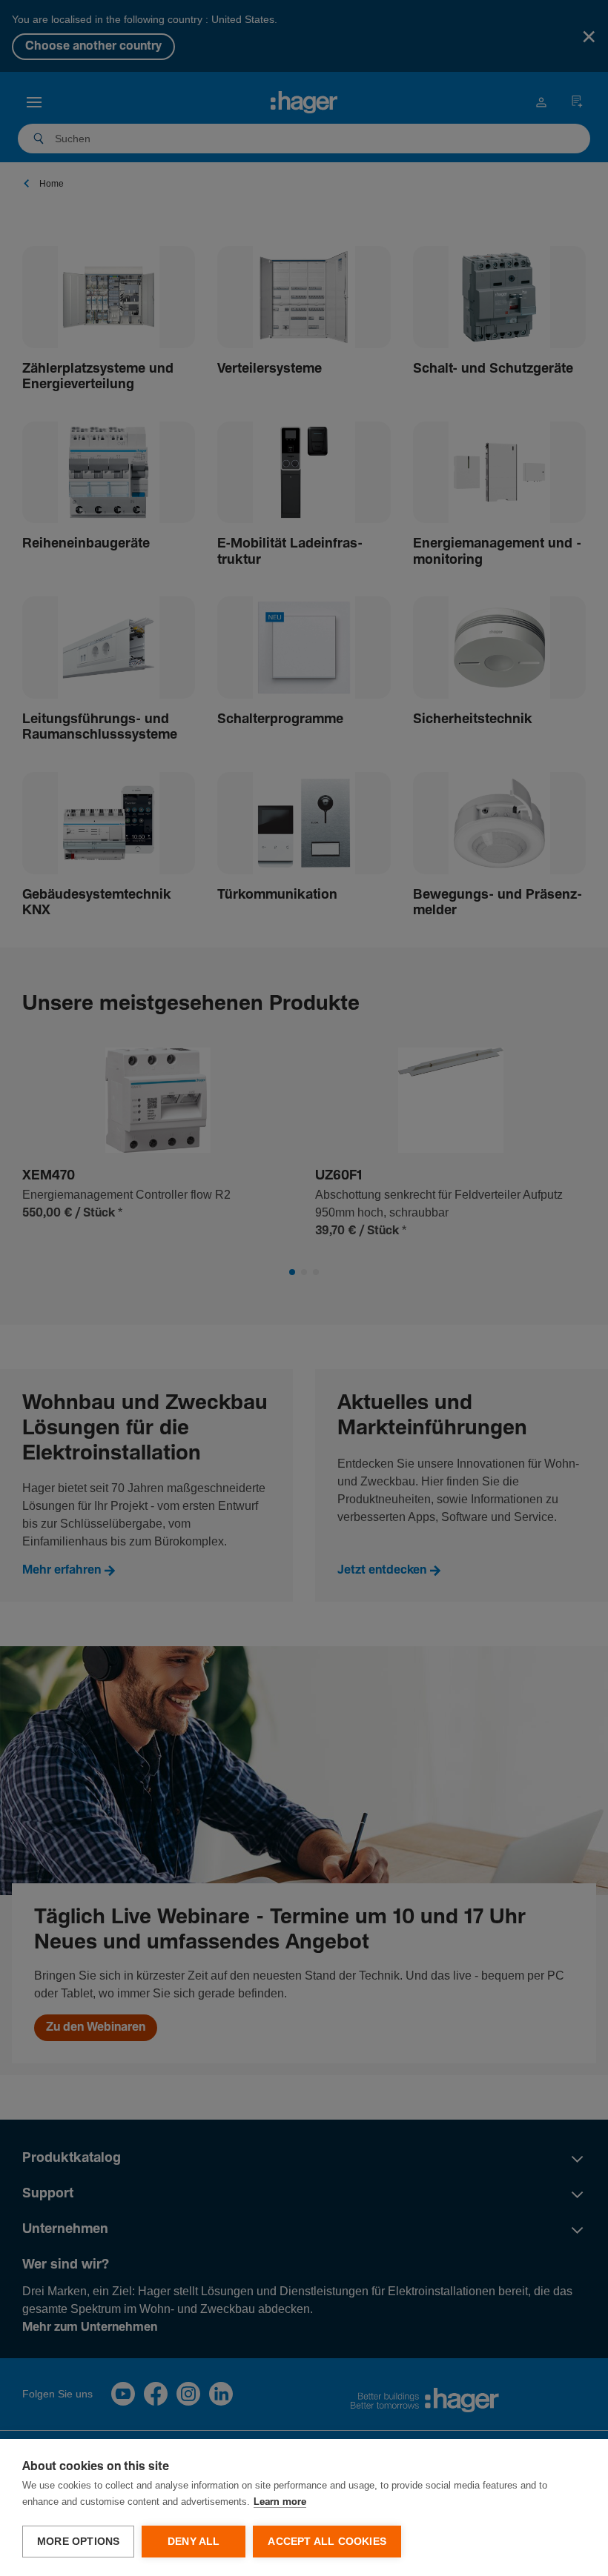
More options (78, 2542)
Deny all (194, 2542)
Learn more (280, 2502)
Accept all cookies (327, 2542)
